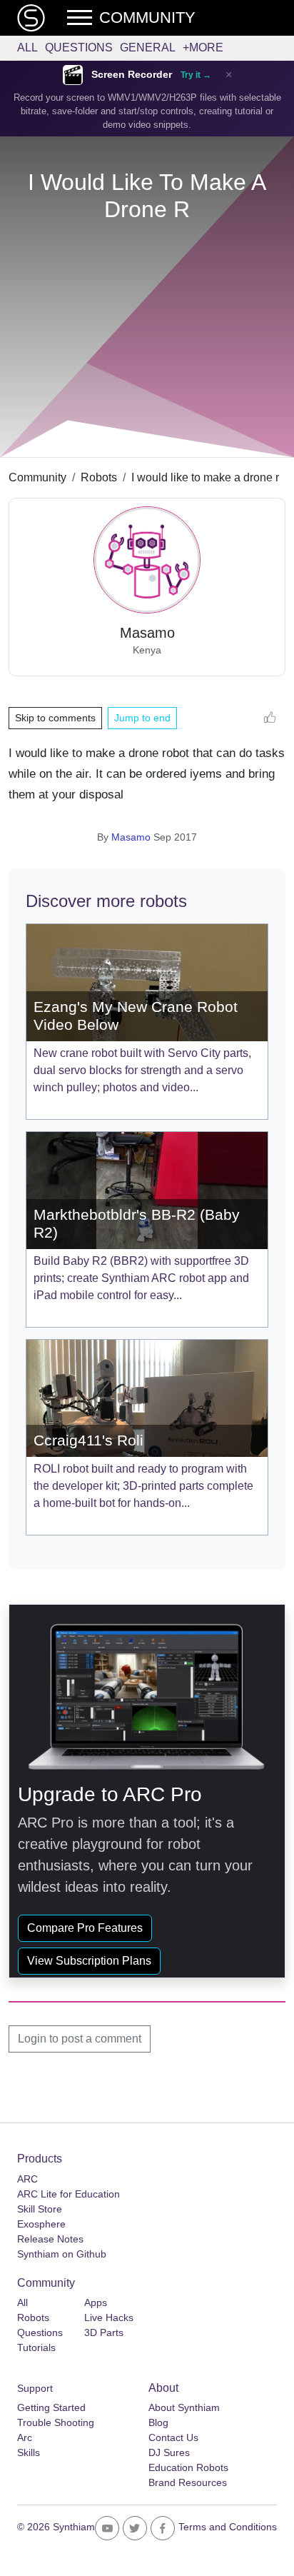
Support (35, 2388)
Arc (25, 2437)
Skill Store (40, 2209)
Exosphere (41, 2224)
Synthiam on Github (62, 2254)
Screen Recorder (132, 75)
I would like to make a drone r (205, 477)
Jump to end (142, 718)
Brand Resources (188, 2482)
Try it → (196, 75)
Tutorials (36, 2347)
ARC (27, 2179)
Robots (99, 477)
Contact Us (173, 2437)
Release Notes (50, 2239)
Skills (29, 2452)
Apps (96, 2302)
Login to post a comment (80, 2039)
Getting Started (51, 2407)
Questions (79, 47)
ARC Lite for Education (69, 2194)
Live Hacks (109, 2317)
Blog (158, 2422)
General (148, 47)
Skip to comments (55, 718)
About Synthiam (184, 2407)
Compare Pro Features (85, 1928)
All (27, 47)
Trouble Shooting (56, 2422)
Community (37, 477)
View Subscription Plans (89, 1961)
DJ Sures (169, 2452)
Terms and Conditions (228, 2527)
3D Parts (104, 2332)
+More (203, 47)
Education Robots (188, 2467)
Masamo (131, 837)
